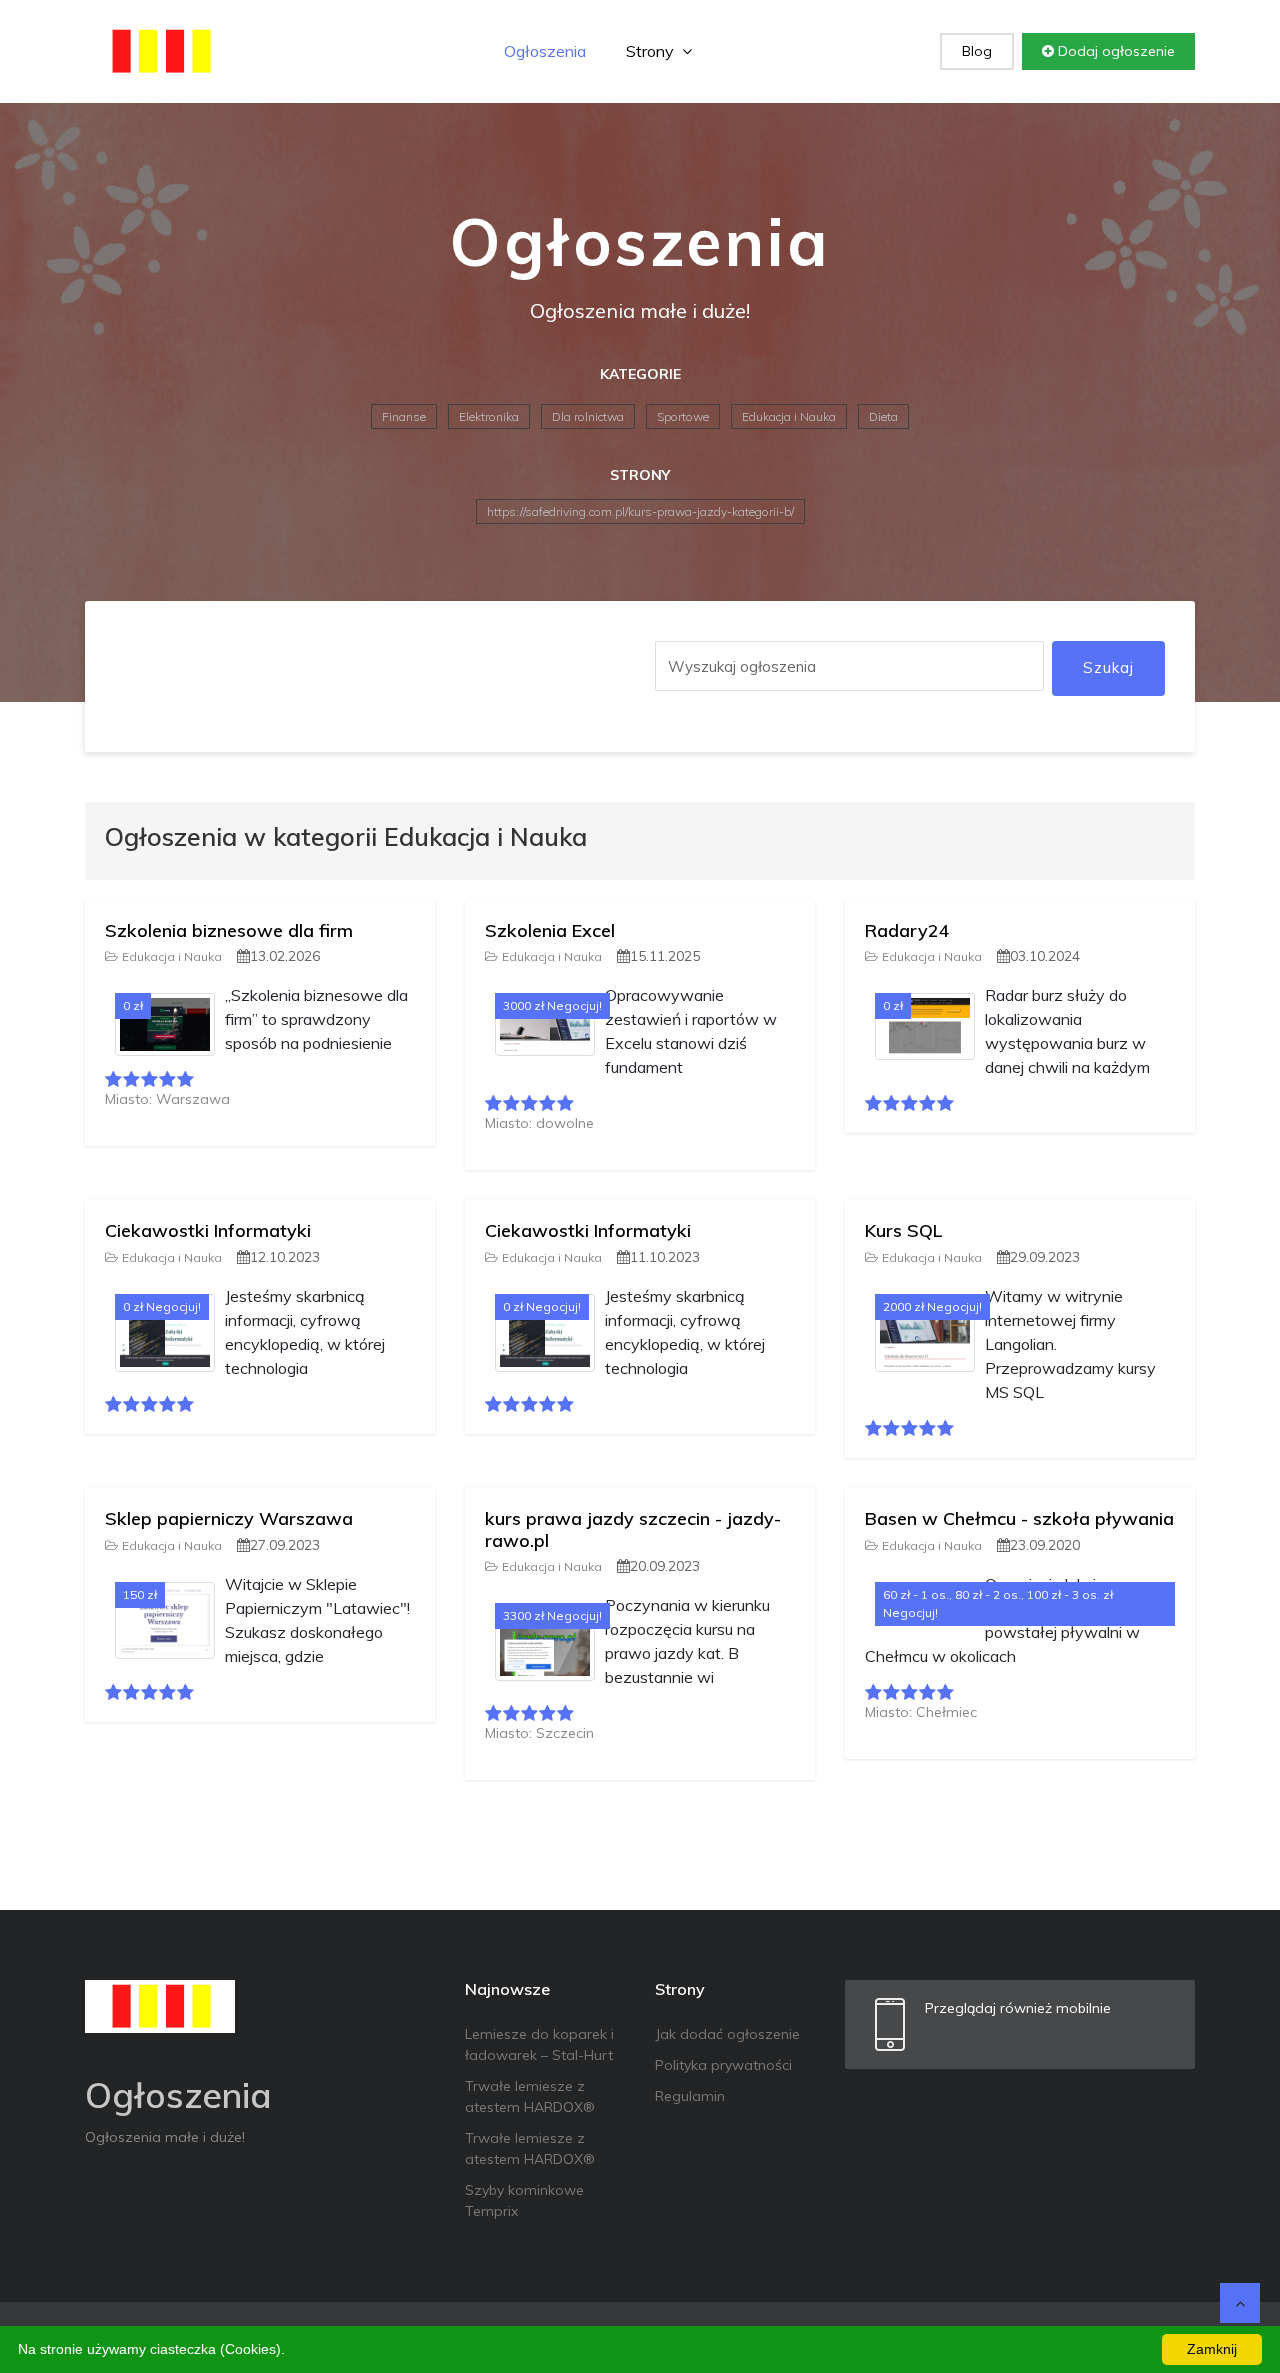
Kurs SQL (904, 1230)
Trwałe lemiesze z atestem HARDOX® (530, 2096)
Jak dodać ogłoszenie (727, 2034)
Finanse (404, 416)
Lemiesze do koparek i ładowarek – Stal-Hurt (539, 2044)
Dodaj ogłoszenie (1114, 51)
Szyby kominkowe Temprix (524, 2200)
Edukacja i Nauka (789, 416)
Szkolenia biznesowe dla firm (229, 930)
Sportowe (683, 416)
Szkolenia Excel (550, 930)
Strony (652, 51)
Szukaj (1108, 667)
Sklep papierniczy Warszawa (229, 1518)
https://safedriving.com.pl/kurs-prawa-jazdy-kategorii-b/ (640, 511)
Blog (977, 51)
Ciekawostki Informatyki (208, 1230)
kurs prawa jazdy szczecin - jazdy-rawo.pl (633, 1529)
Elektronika (489, 416)
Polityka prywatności (723, 2065)
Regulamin (690, 2096)
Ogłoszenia (545, 51)
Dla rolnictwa (588, 416)
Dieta (883, 416)
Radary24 (907, 930)
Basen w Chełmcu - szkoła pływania (1019, 1518)
